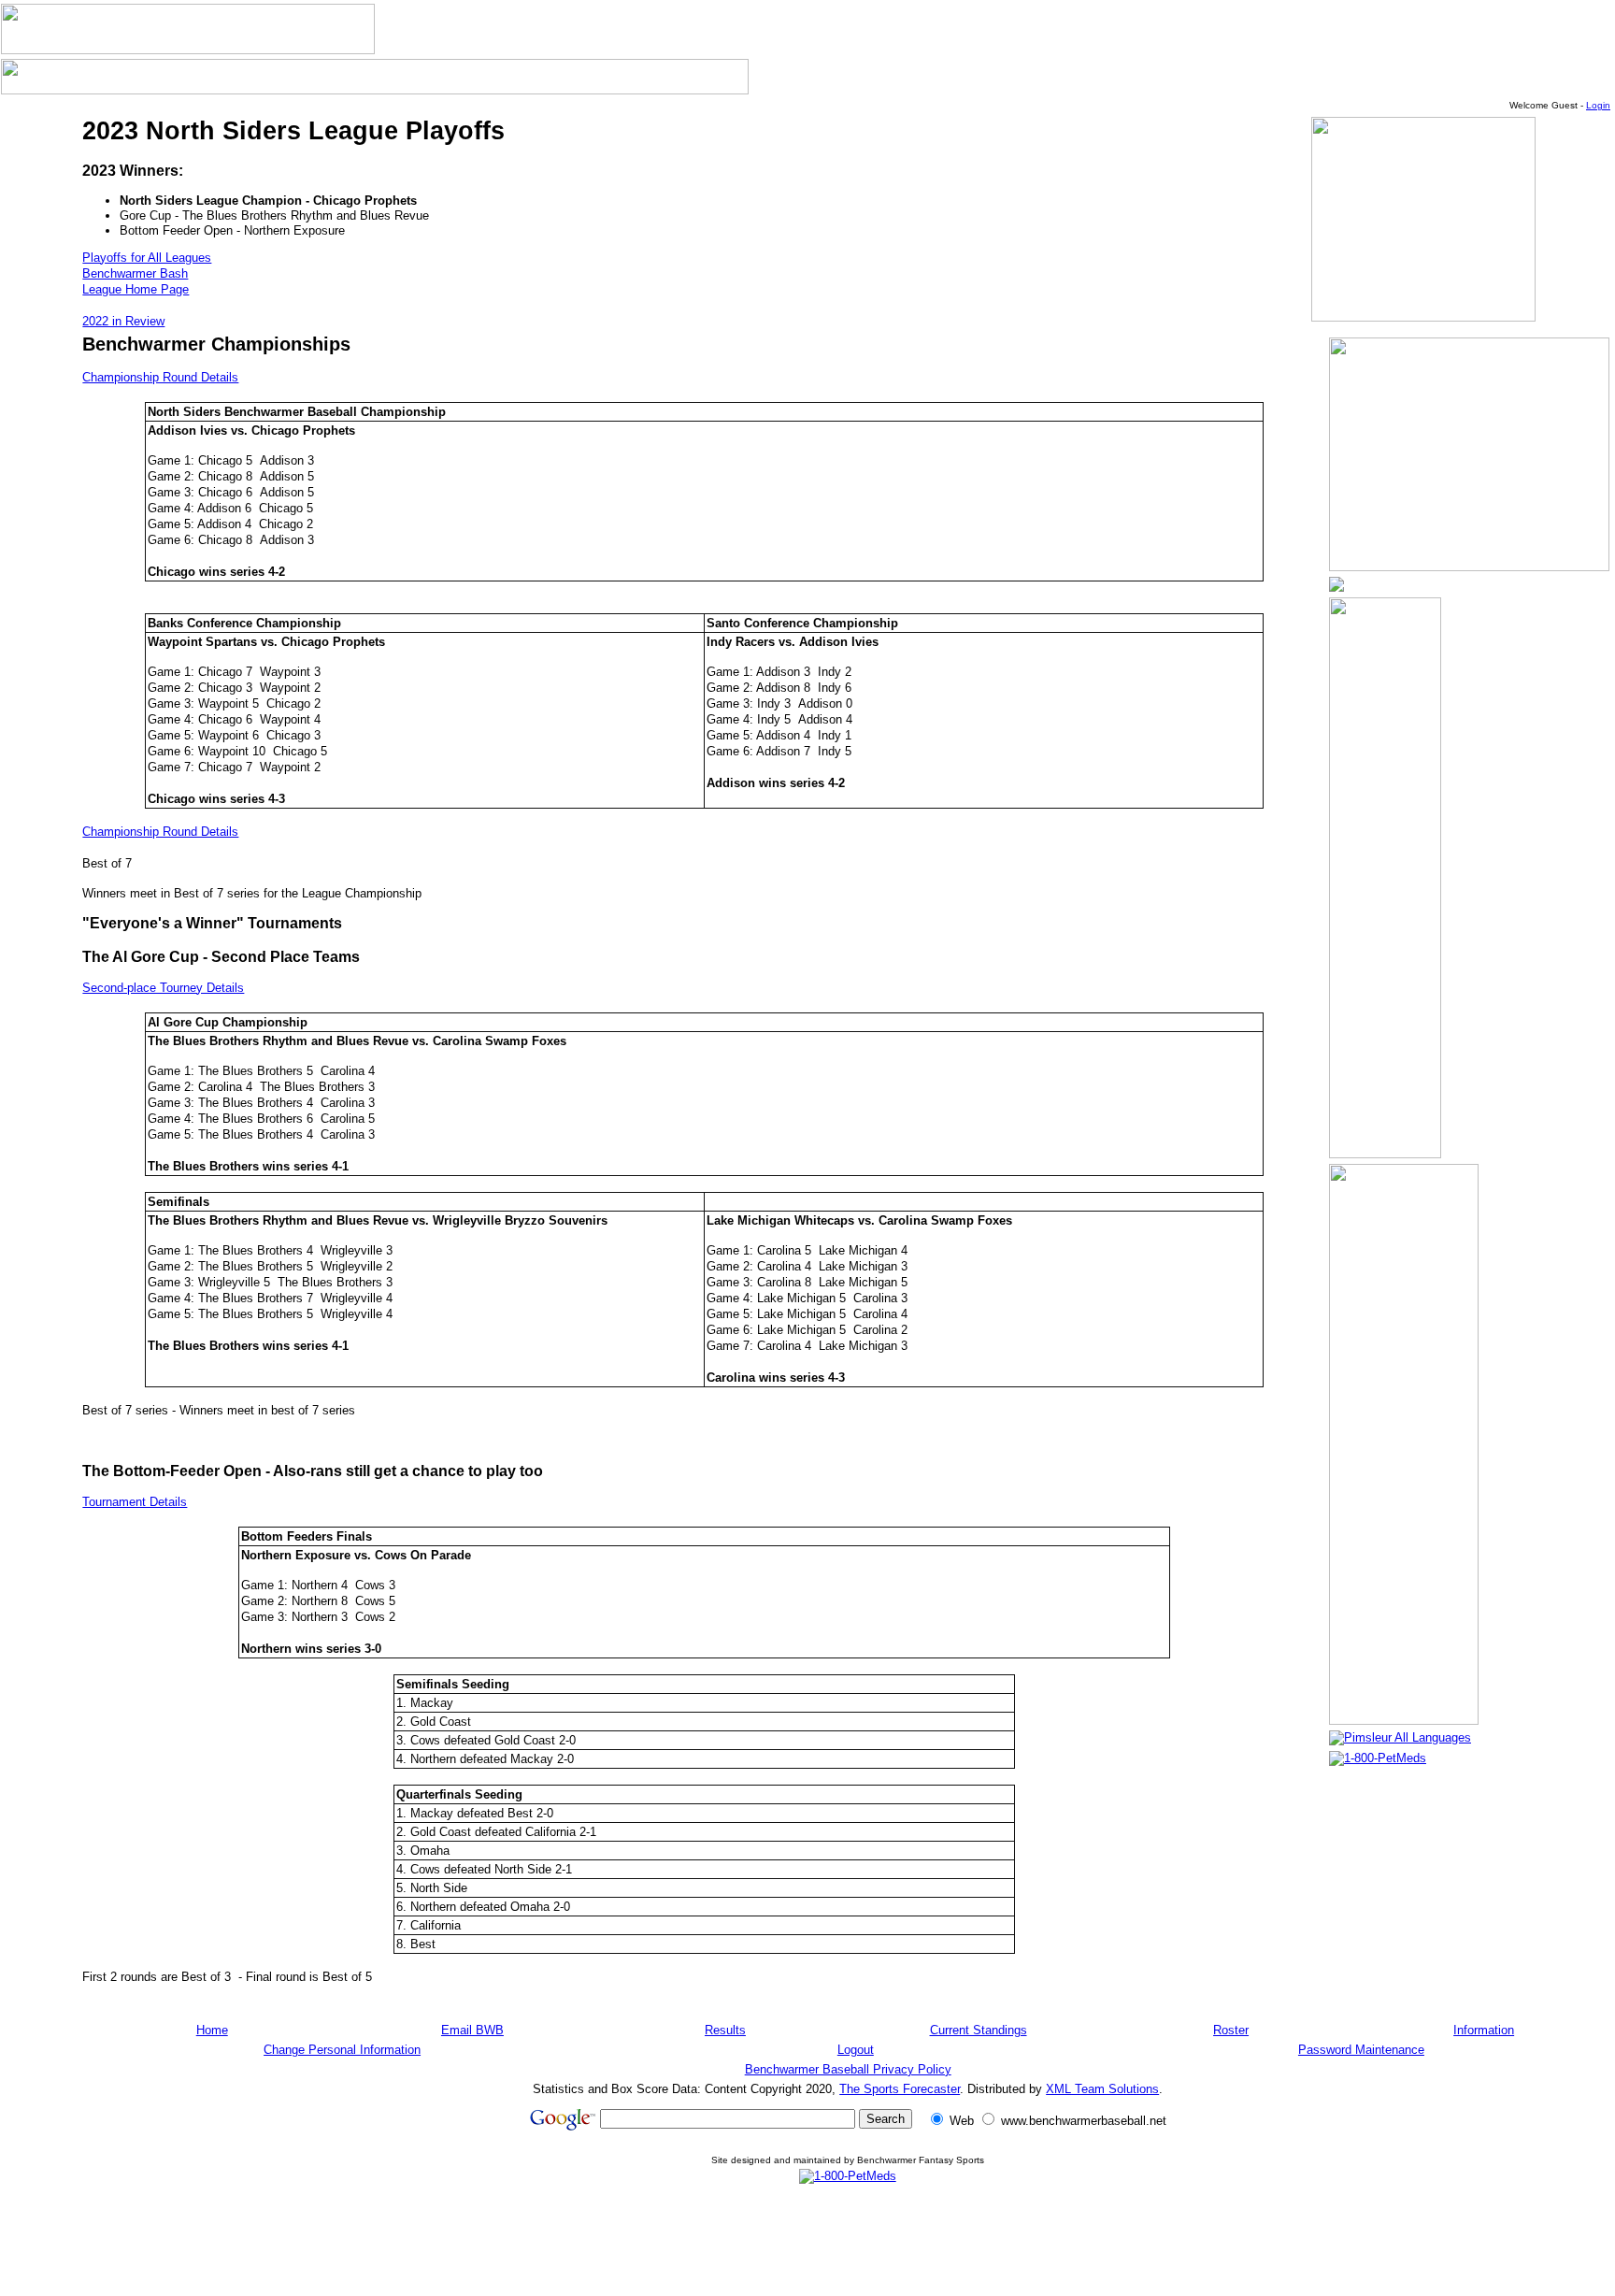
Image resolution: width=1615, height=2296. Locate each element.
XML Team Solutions (1102, 2089)
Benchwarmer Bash (135, 273)
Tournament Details (135, 1502)
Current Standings (979, 2030)
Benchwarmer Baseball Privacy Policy (848, 2069)
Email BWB (472, 2030)
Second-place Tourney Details (163, 988)
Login (1598, 105)
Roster (1231, 2030)
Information (1484, 2030)
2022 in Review (123, 321)
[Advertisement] (848, 2240)
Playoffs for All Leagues (147, 258)
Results (725, 2030)
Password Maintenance (1361, 2050)
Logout (856, 2050)
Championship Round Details (160, 377)
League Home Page (136, 289)
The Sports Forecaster (900, 2089)
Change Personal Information (342, 2050)
